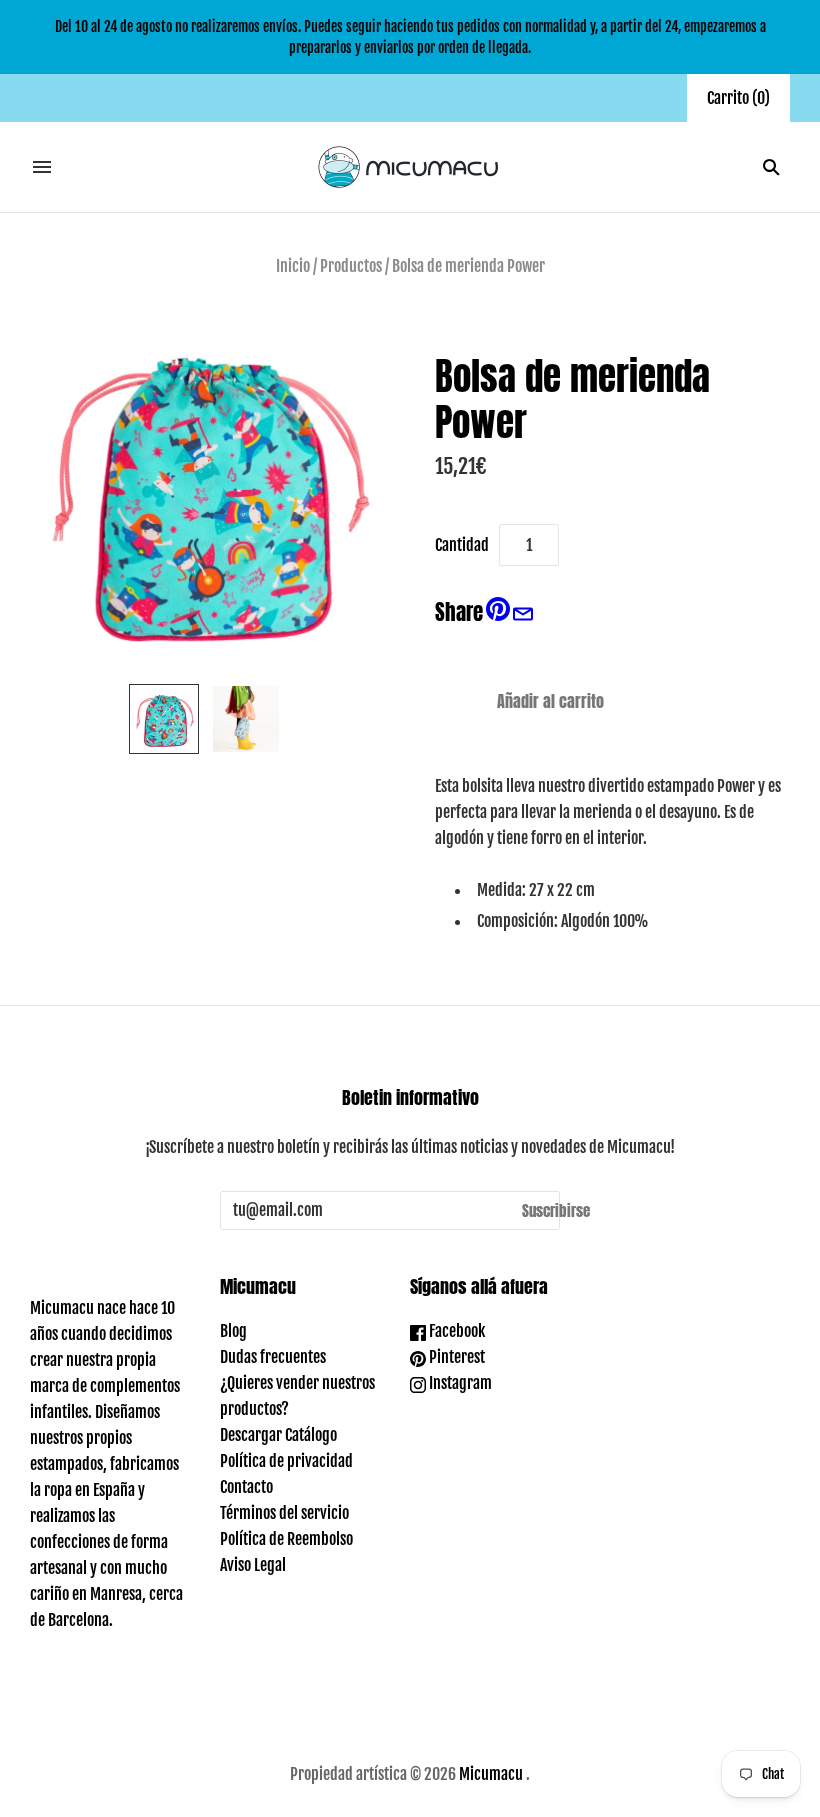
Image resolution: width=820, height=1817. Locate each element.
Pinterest (455, 1357)
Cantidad (462, 545)
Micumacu (491, 1774)
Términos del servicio (284, 1513)
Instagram (459, 1383)
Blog (233, 1331)
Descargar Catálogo (278, 1435)
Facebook (455, 1331)
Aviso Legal (253, 1565)
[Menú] (42, 167)
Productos (351, 266)
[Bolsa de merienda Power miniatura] (164, 719)
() (738, 98)
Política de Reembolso (286, 1539)
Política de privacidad (286, 1461)
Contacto (246, 1487)
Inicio (293, 266)
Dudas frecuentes (273, 1357)
